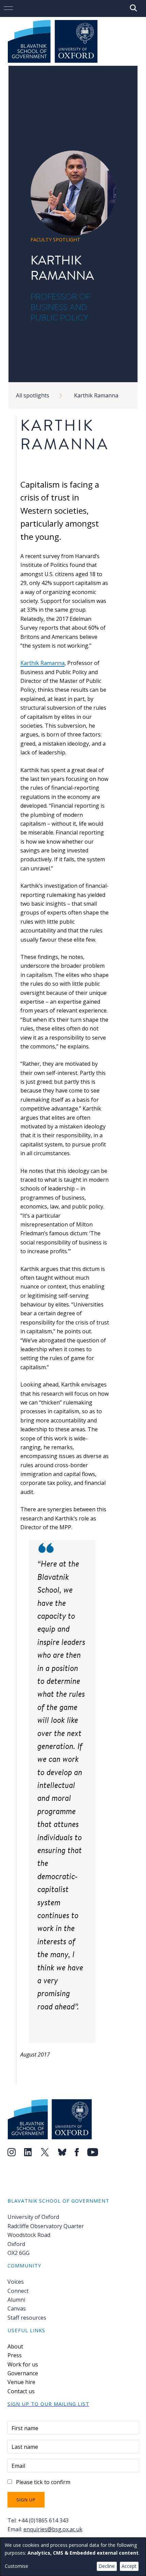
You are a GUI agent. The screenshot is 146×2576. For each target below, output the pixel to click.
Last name (25, 2447)
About (15, 2346)
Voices (16, 2282)
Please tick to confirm (43, 2482)
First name (25, 2428)
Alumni (16, 2300)
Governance (23, 2373)
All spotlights (33, 395)
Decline (107, 2566)
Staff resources (27, 2318)
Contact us (21, 2391)
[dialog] (73, 2557)
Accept (129, 2566)
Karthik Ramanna (96, 395)
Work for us (23, 2364)
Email (18, 2466)
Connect (18, 2291)
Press (15, 2355)
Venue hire (21, 2382)
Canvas (17, 2308)
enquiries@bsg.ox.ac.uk (53, 2529)
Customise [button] (16, 2566)
